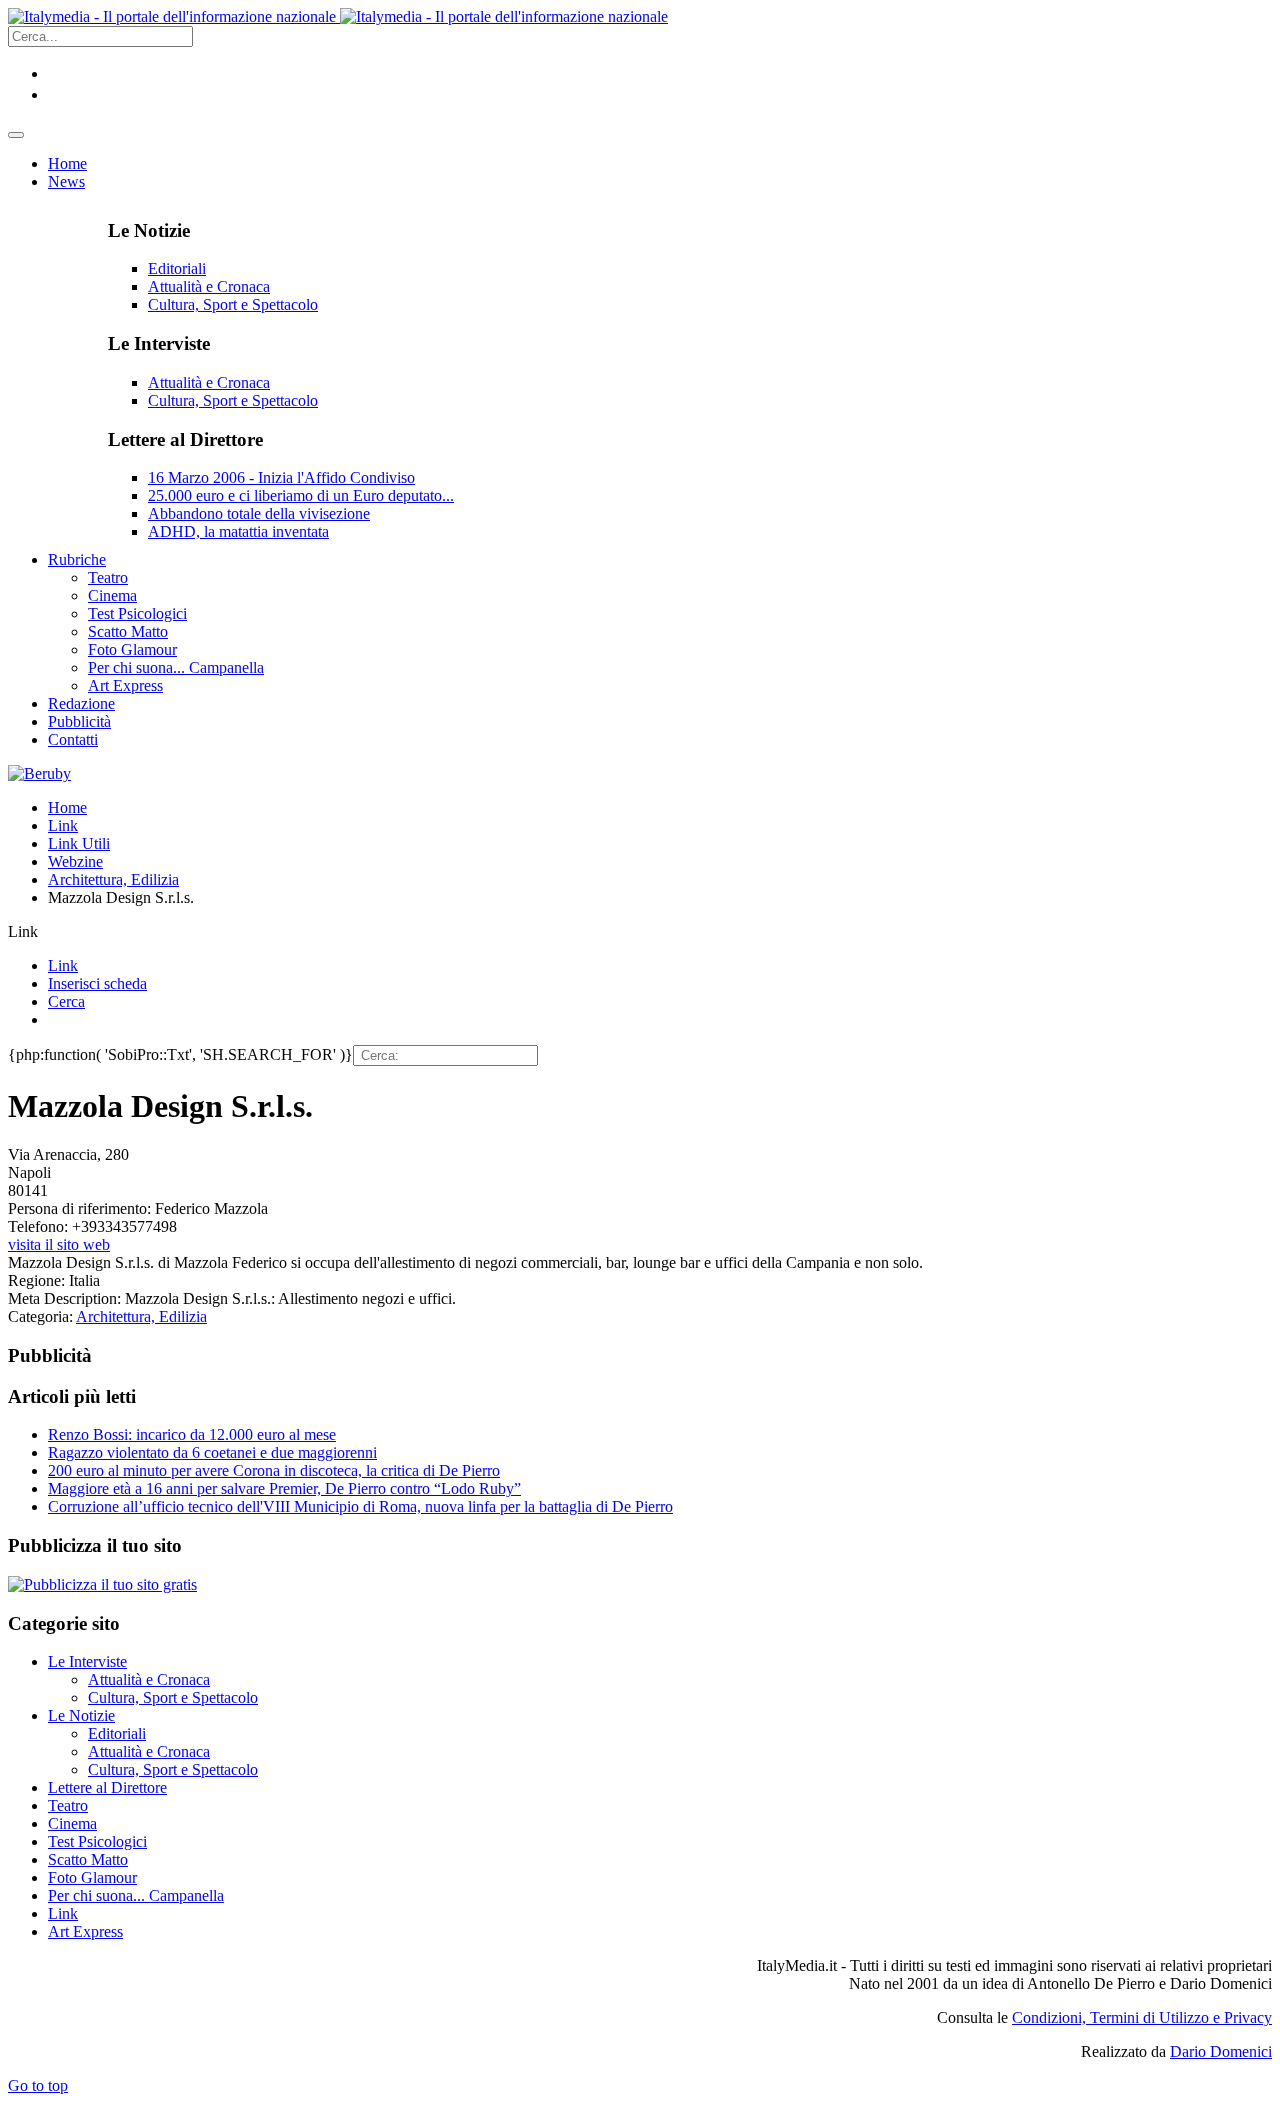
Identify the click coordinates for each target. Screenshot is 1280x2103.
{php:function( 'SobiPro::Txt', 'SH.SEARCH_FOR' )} (180, 1054)
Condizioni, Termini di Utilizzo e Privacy (1142, 2017)
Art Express (85, 1931)
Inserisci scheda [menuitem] (97, 983)
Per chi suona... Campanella (136, 1895)
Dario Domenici (1221, 2051)
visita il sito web (59, 1244)
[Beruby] (39, 773)
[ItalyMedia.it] (338, 16)
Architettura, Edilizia (113, 879)
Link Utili (79, 843)
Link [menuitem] (63, 965)
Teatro (68, 1805)
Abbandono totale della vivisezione (259, 513)
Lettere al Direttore (107, 1787)
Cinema (72, 1823)
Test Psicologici (97, 1841)
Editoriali (177, 268)
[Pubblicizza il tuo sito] (102, 1584)
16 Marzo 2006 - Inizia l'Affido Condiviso (281, 477)
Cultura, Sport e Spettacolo (233, 304)
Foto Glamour (92, 1877)
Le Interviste (87, 1661)
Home (67, 807)
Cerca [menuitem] (66, 1001)
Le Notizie (81, 1715)
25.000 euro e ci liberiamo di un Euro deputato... (301, 495)
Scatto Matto (88, 1859)
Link (63, 825)
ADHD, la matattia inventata (238, 531)
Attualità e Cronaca (209, 286)
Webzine (75, 861)
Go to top (38, 2085)
